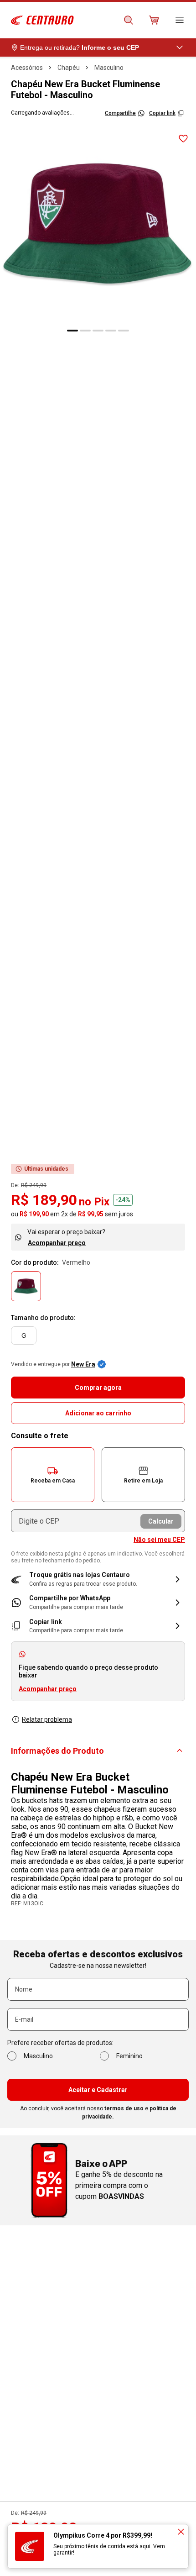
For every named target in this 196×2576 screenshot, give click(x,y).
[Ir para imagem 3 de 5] (98, 331)
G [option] (24, 1335)
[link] (98, 1602)
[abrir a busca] (129, 20)
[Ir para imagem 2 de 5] (85, 331)
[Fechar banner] (181, 2532)
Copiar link (162, 113)
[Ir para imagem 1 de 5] (72, 331)
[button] (53, 1475)
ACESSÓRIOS (27, 68)
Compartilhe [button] (120, 113)
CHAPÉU (69, 68)
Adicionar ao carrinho (98, 1413)
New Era (83, 1364)
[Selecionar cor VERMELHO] (26, 1286)
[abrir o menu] (180, 20)
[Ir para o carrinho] (154, 20)
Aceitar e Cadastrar (98, 2090)
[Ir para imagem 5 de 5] (124, 331)
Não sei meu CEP (159, 1540)
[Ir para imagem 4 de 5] (111, 331)
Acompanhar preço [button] (48, 1689)
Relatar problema (47, 1719)
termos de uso (124, 2108)
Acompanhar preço (57, 1243)
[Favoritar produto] (183, 139)
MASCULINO (109, 68)
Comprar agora (98, 1388)
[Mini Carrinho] (154, 20)
